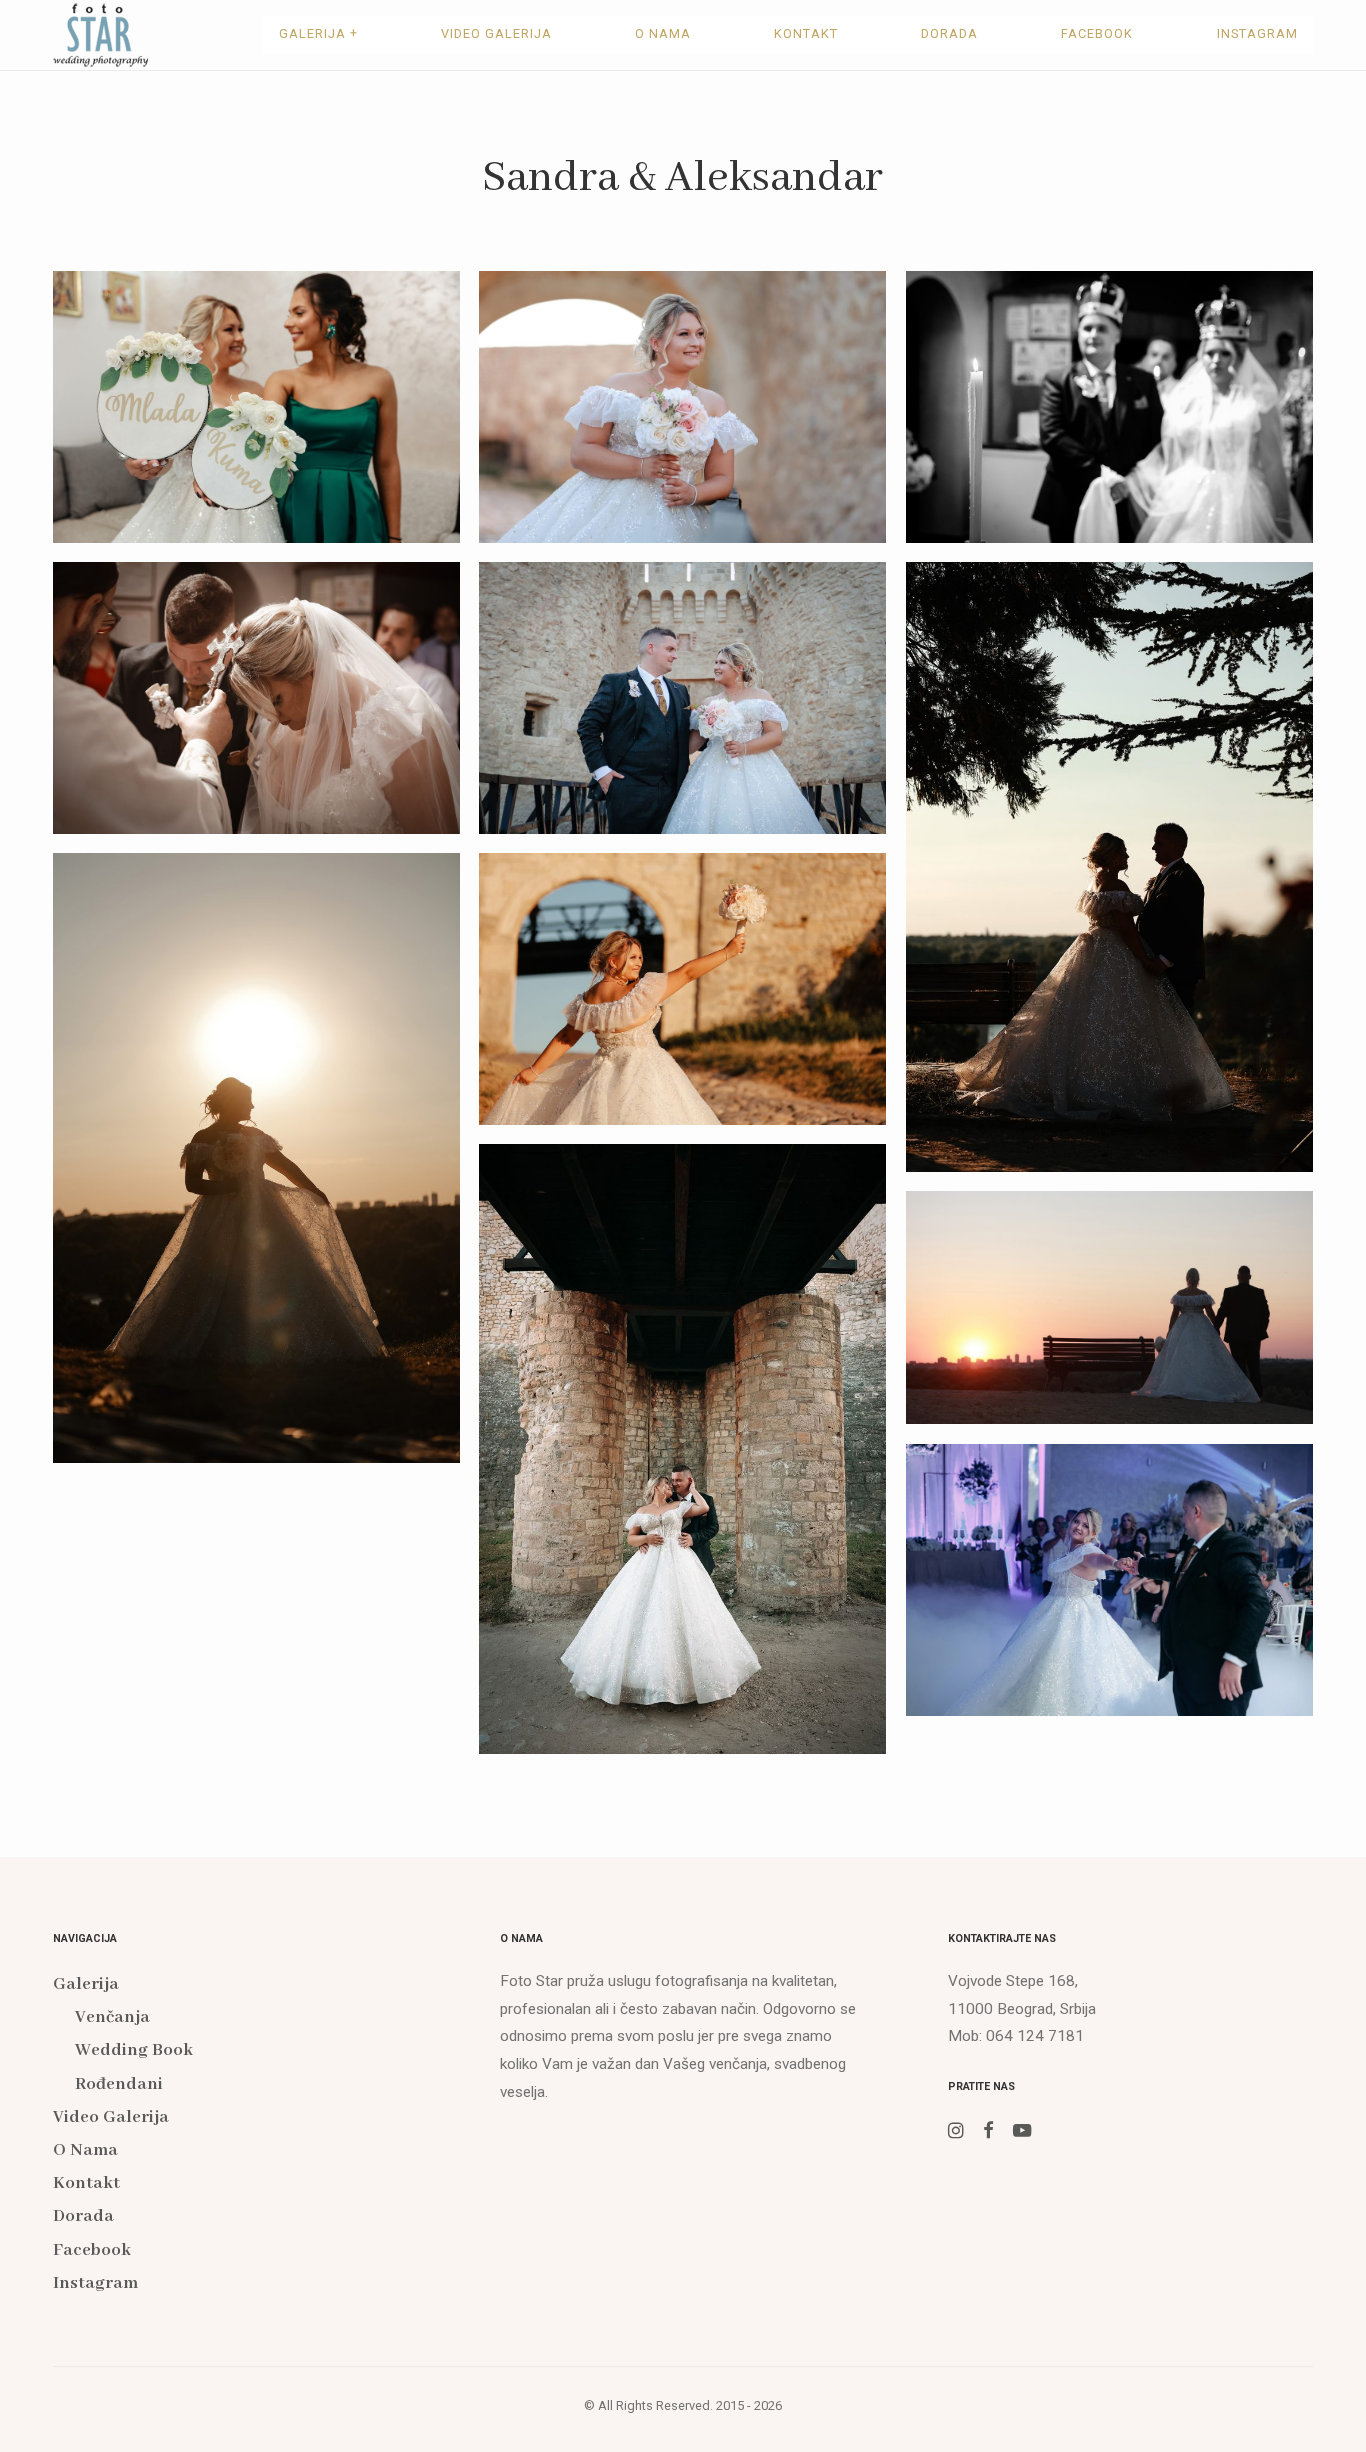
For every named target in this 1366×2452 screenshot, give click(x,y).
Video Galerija (496, 33)
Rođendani (119, 2084)
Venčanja (112, 2017)
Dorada (949, 33)
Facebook (1097, 33)
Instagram (1257, 33)
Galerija (318, 33)
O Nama (663, 33)
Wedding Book (134, 2050)
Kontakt (806, 33)
